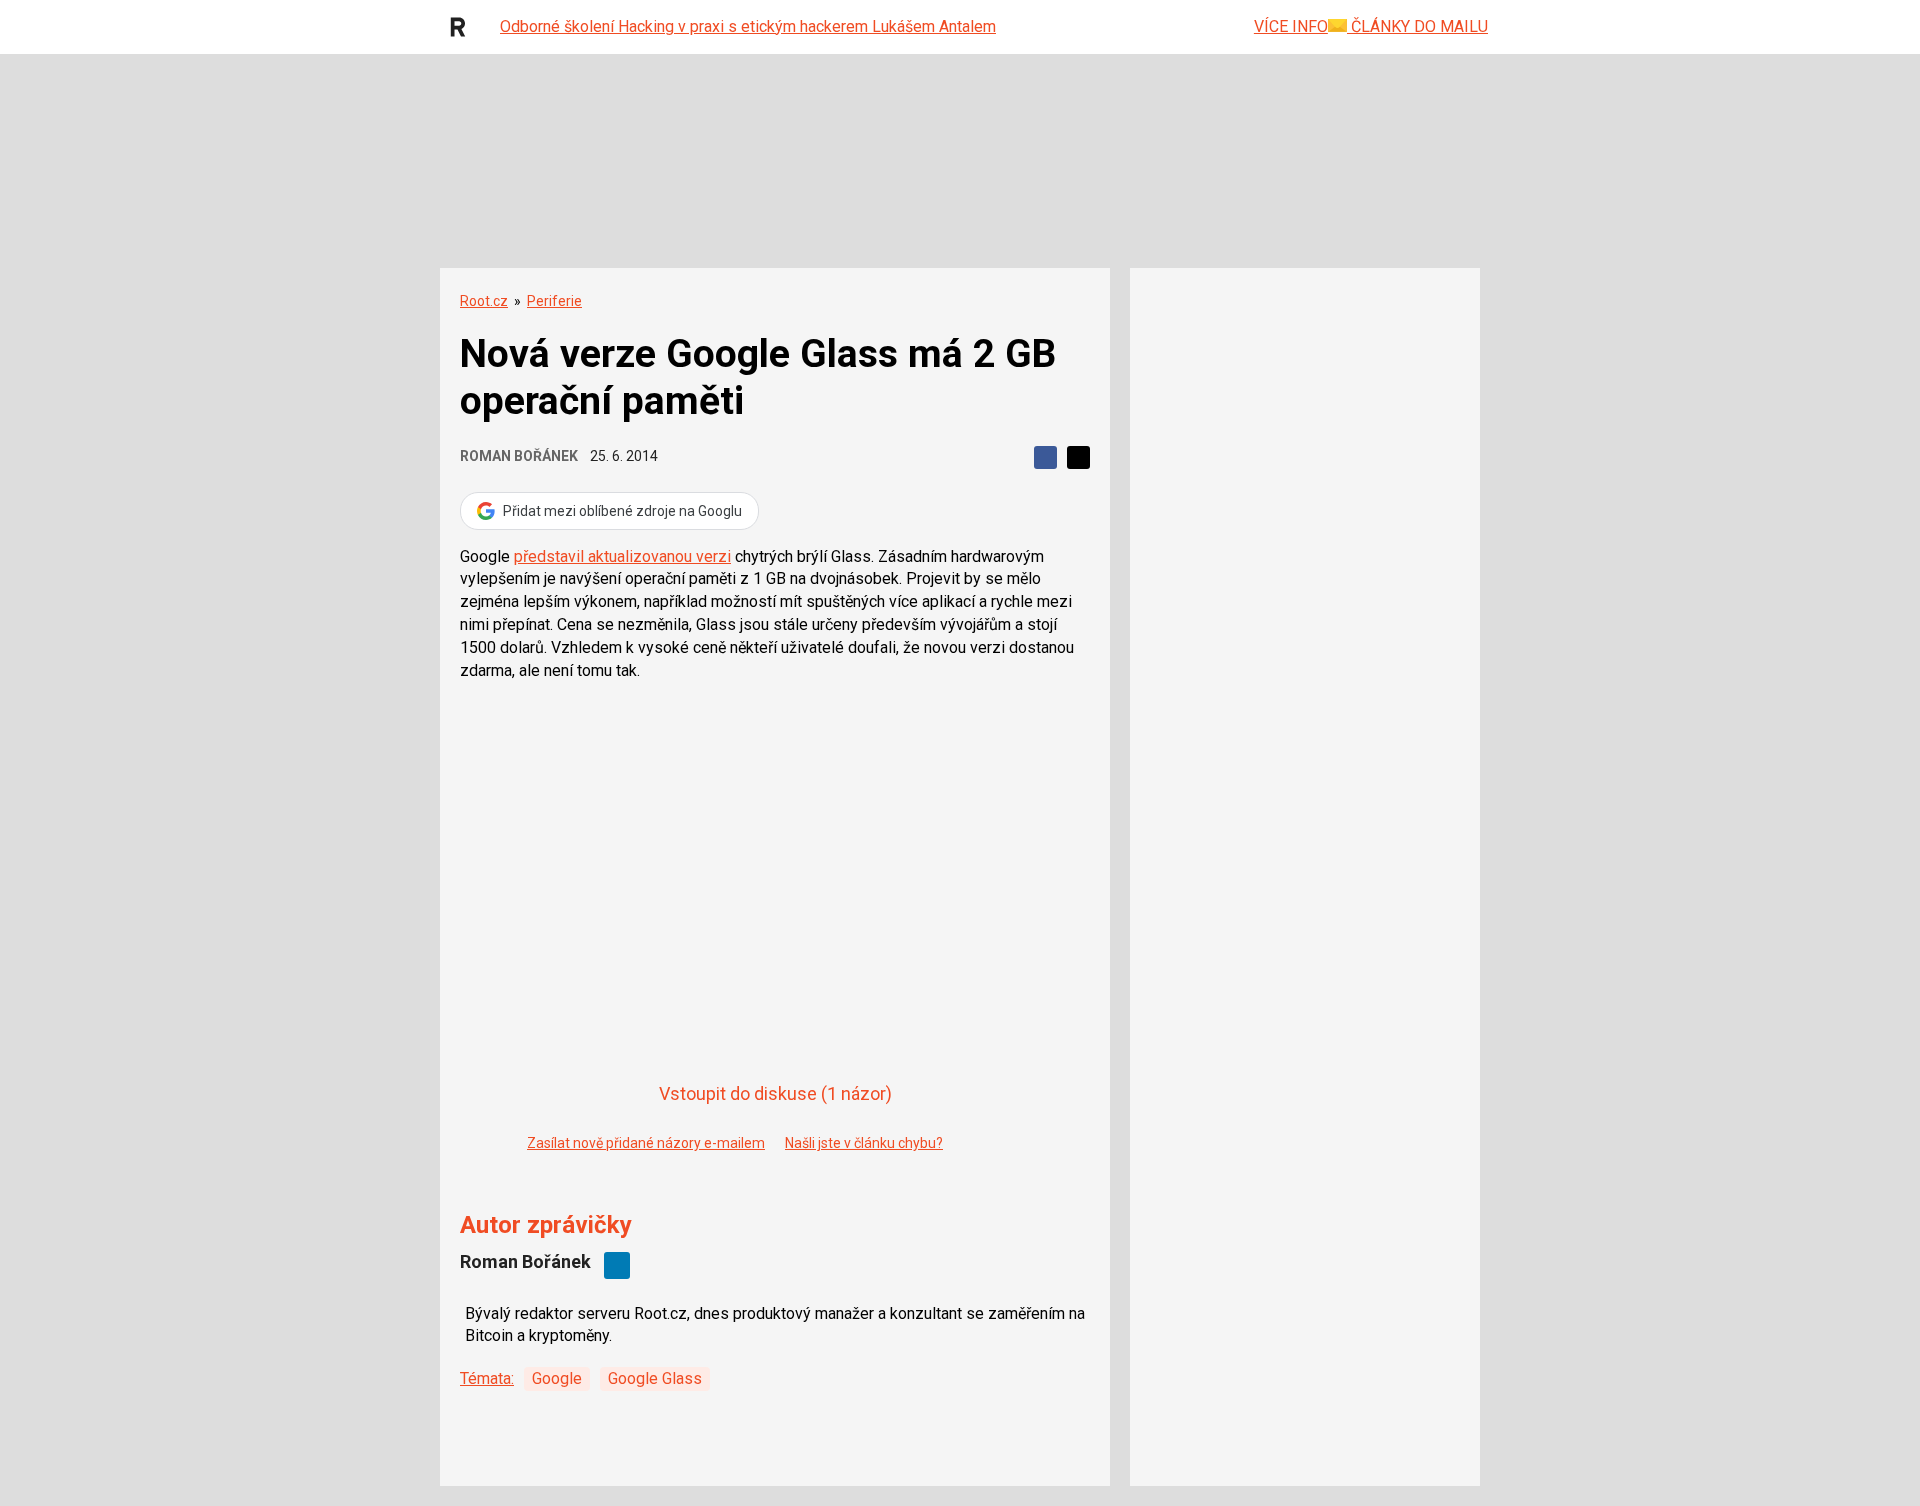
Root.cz (484, 301)
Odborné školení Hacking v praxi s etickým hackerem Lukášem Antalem (748, 26)
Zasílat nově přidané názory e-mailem (646, 1143)
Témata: (487, 1378)
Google (557, 1378)
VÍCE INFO (1291, 26)
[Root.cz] (463, 27)
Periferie (554, 301)
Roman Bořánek (519, 456)
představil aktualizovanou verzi (622, 556)
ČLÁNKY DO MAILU (1417, 26)
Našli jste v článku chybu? (864, 1143)
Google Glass (655, 1378)
